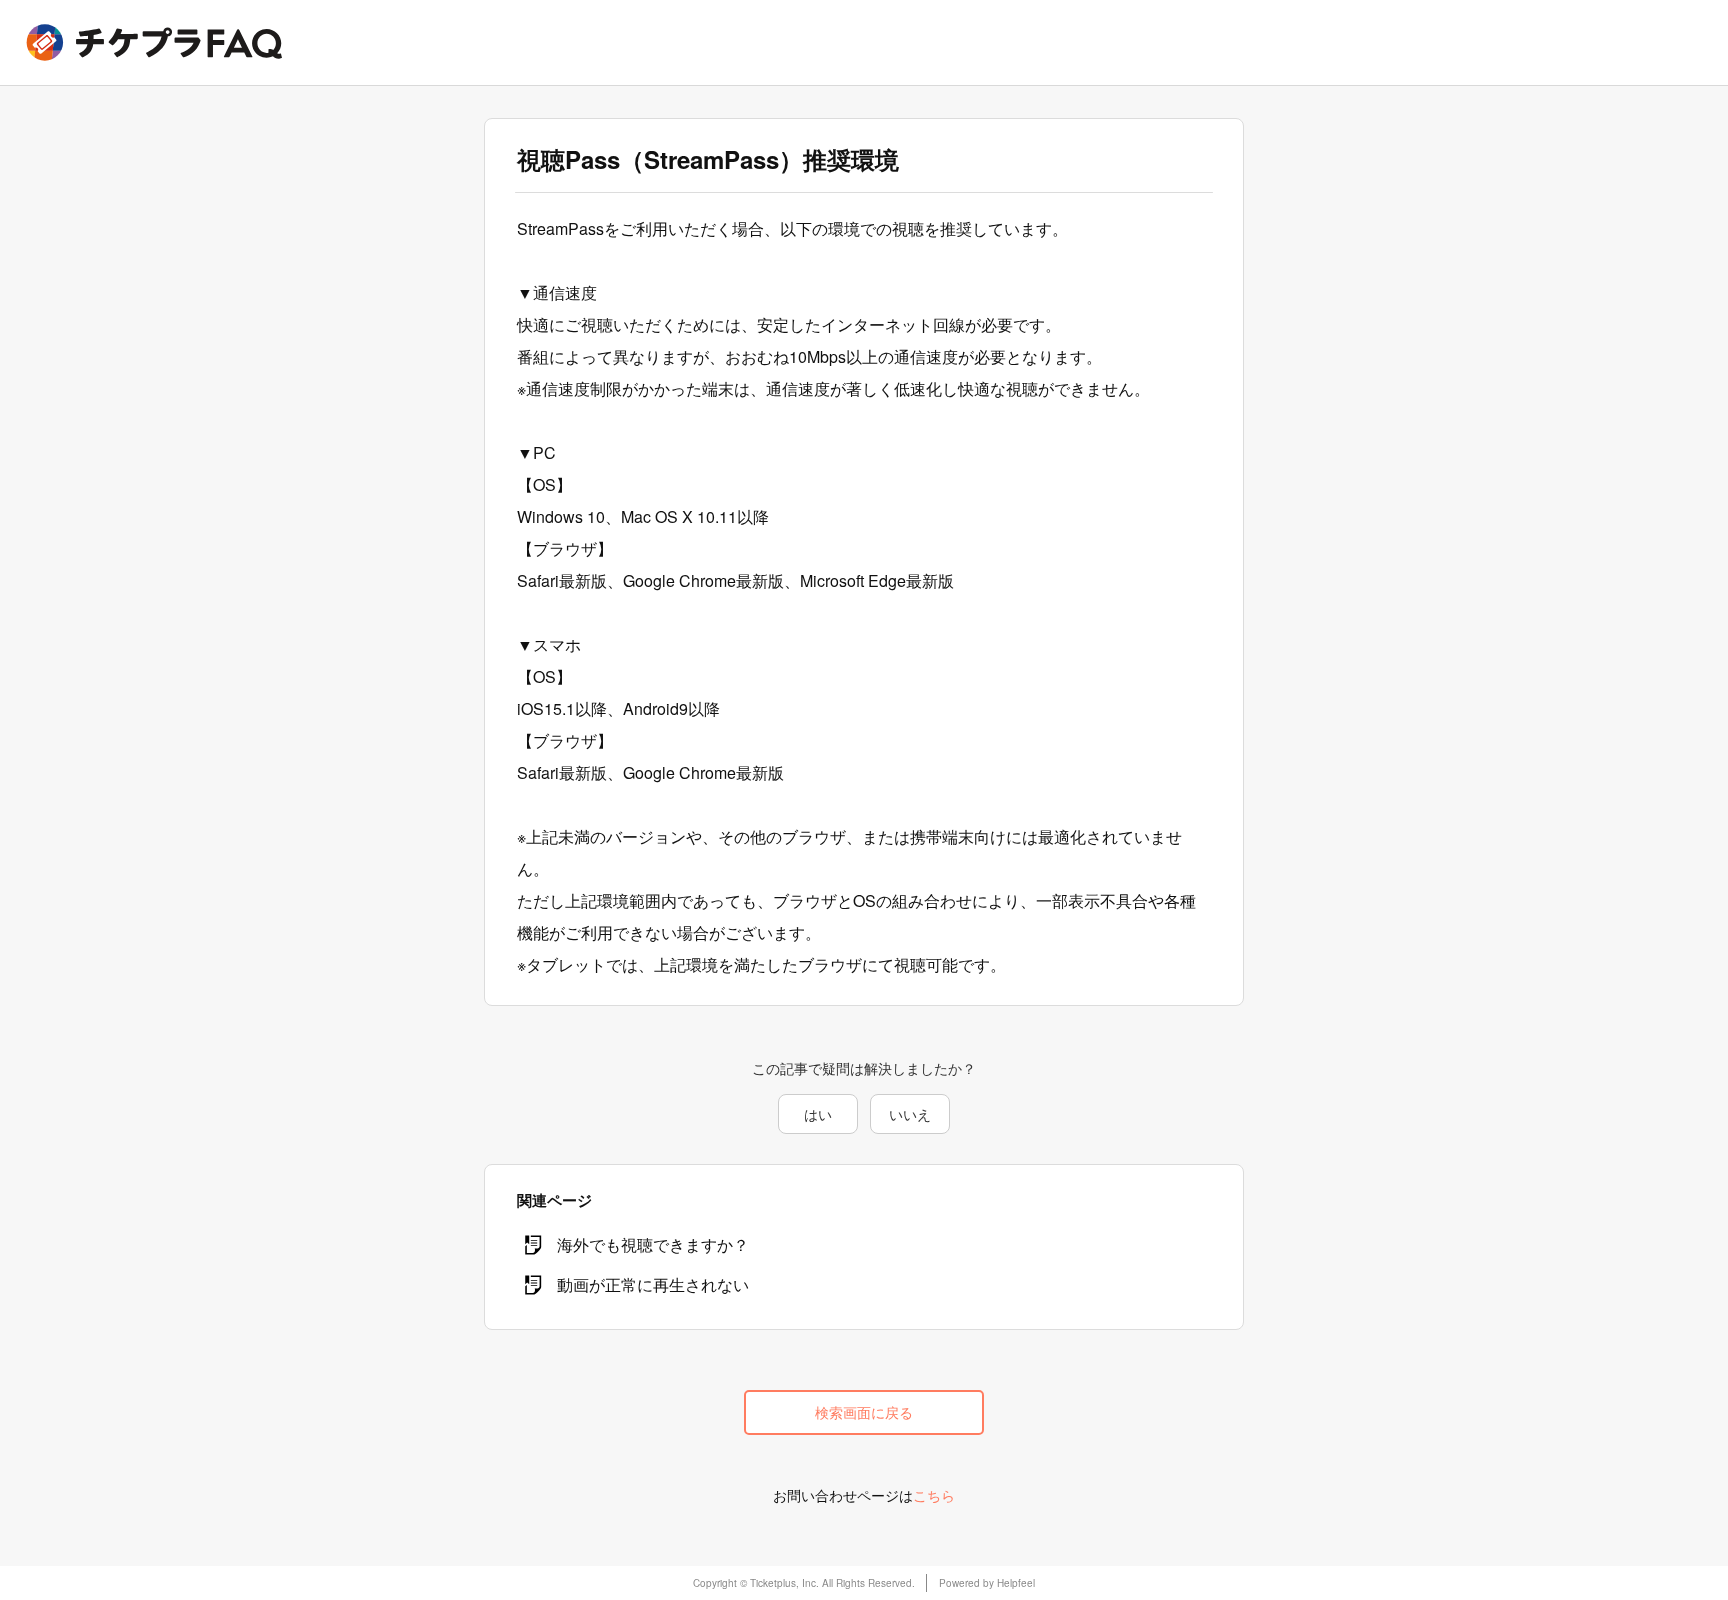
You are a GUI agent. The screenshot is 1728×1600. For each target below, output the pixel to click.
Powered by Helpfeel (987, 1583)
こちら (934, 1495)
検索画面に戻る (864, 1412)
